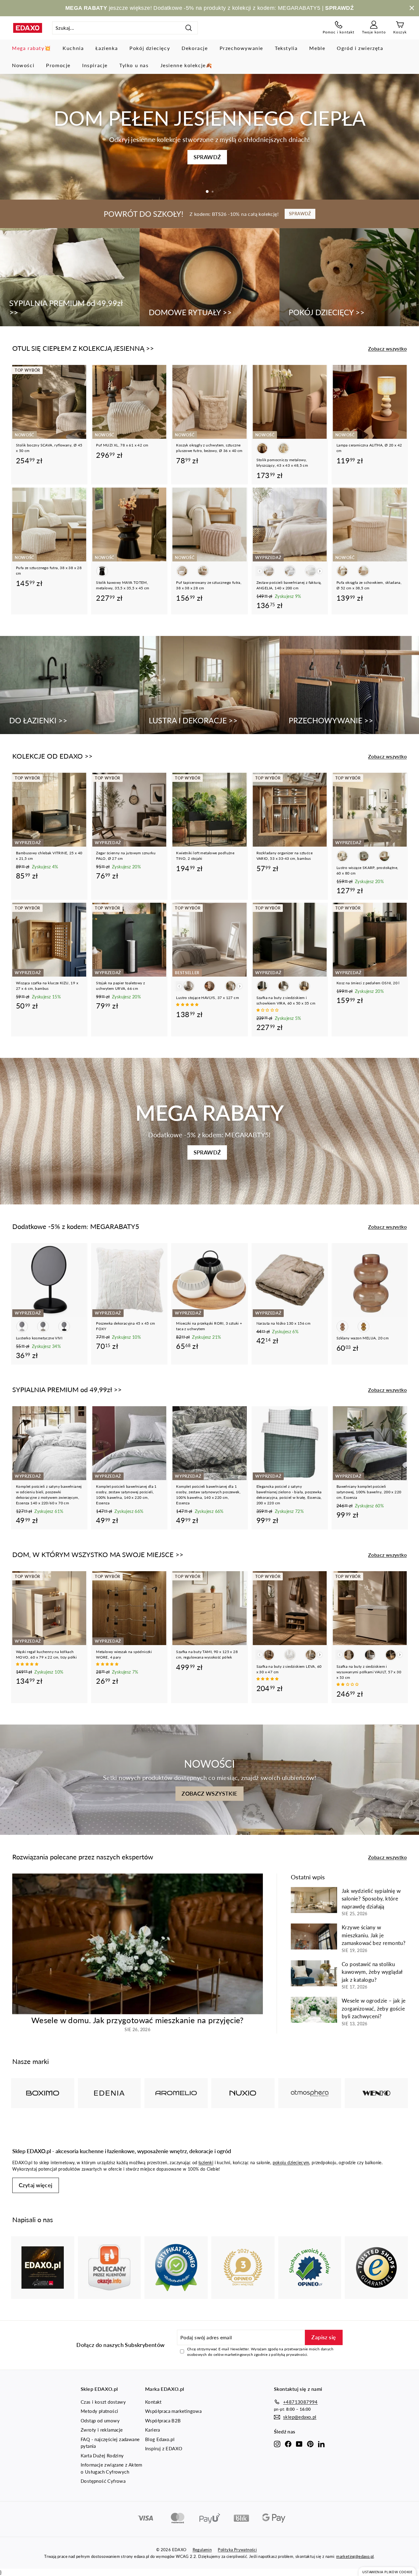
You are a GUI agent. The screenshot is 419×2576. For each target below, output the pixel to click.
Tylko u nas (134, 65)
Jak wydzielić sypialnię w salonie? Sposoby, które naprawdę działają (371, 1899)
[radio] (262, 448)
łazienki (206, 2163)
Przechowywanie (241, 48)
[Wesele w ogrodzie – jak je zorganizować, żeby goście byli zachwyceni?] (314, 2010)
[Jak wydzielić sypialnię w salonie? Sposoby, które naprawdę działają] (314, 1900)
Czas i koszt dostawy (103, 2402)
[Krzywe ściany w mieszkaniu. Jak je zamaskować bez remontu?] (314, 1937)
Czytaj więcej (36, 2185)
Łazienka (107, 48)
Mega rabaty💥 (31, 48)
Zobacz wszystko (387, 348)
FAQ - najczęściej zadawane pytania (110, 2443)
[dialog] (387, 2572)
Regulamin (202, 2550)
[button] (188, 1004)
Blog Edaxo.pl (160, 2439)
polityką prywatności (289, 2354)
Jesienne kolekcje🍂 (186, 65)
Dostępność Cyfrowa (103, 2481)
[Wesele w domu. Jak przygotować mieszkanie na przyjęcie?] (138, 1944)
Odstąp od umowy (100, 2421)
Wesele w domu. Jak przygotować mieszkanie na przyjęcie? (138, 2020)
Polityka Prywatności (237, 2550)
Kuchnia (73, 48)
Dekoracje (195, 48)
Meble (317, 48)
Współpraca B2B (163, 2421)
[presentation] (320, 571)
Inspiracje (95, 65)
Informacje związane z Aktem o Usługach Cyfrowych (111, 2468)
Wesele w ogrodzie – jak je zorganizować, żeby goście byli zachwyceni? (374, 2008)
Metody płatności (99, 2411)
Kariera (153, 2430)
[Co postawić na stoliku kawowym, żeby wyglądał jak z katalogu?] (314, 1973)
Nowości (23, 65)
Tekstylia (286, 48)
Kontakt (153, 2402)
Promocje (58, 65)
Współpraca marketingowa (173, 2411)
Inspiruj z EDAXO (164, 2448)
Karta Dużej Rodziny (102, 2455)
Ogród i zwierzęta (360, 48)
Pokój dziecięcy (150, 48)
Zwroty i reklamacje (102, 2430)
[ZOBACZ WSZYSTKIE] (209, 1780)
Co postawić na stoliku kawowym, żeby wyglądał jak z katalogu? (372, 1972)
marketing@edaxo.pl (355, 2556)
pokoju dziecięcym (291, 2163)
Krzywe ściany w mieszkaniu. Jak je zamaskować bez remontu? (374, 1935)
